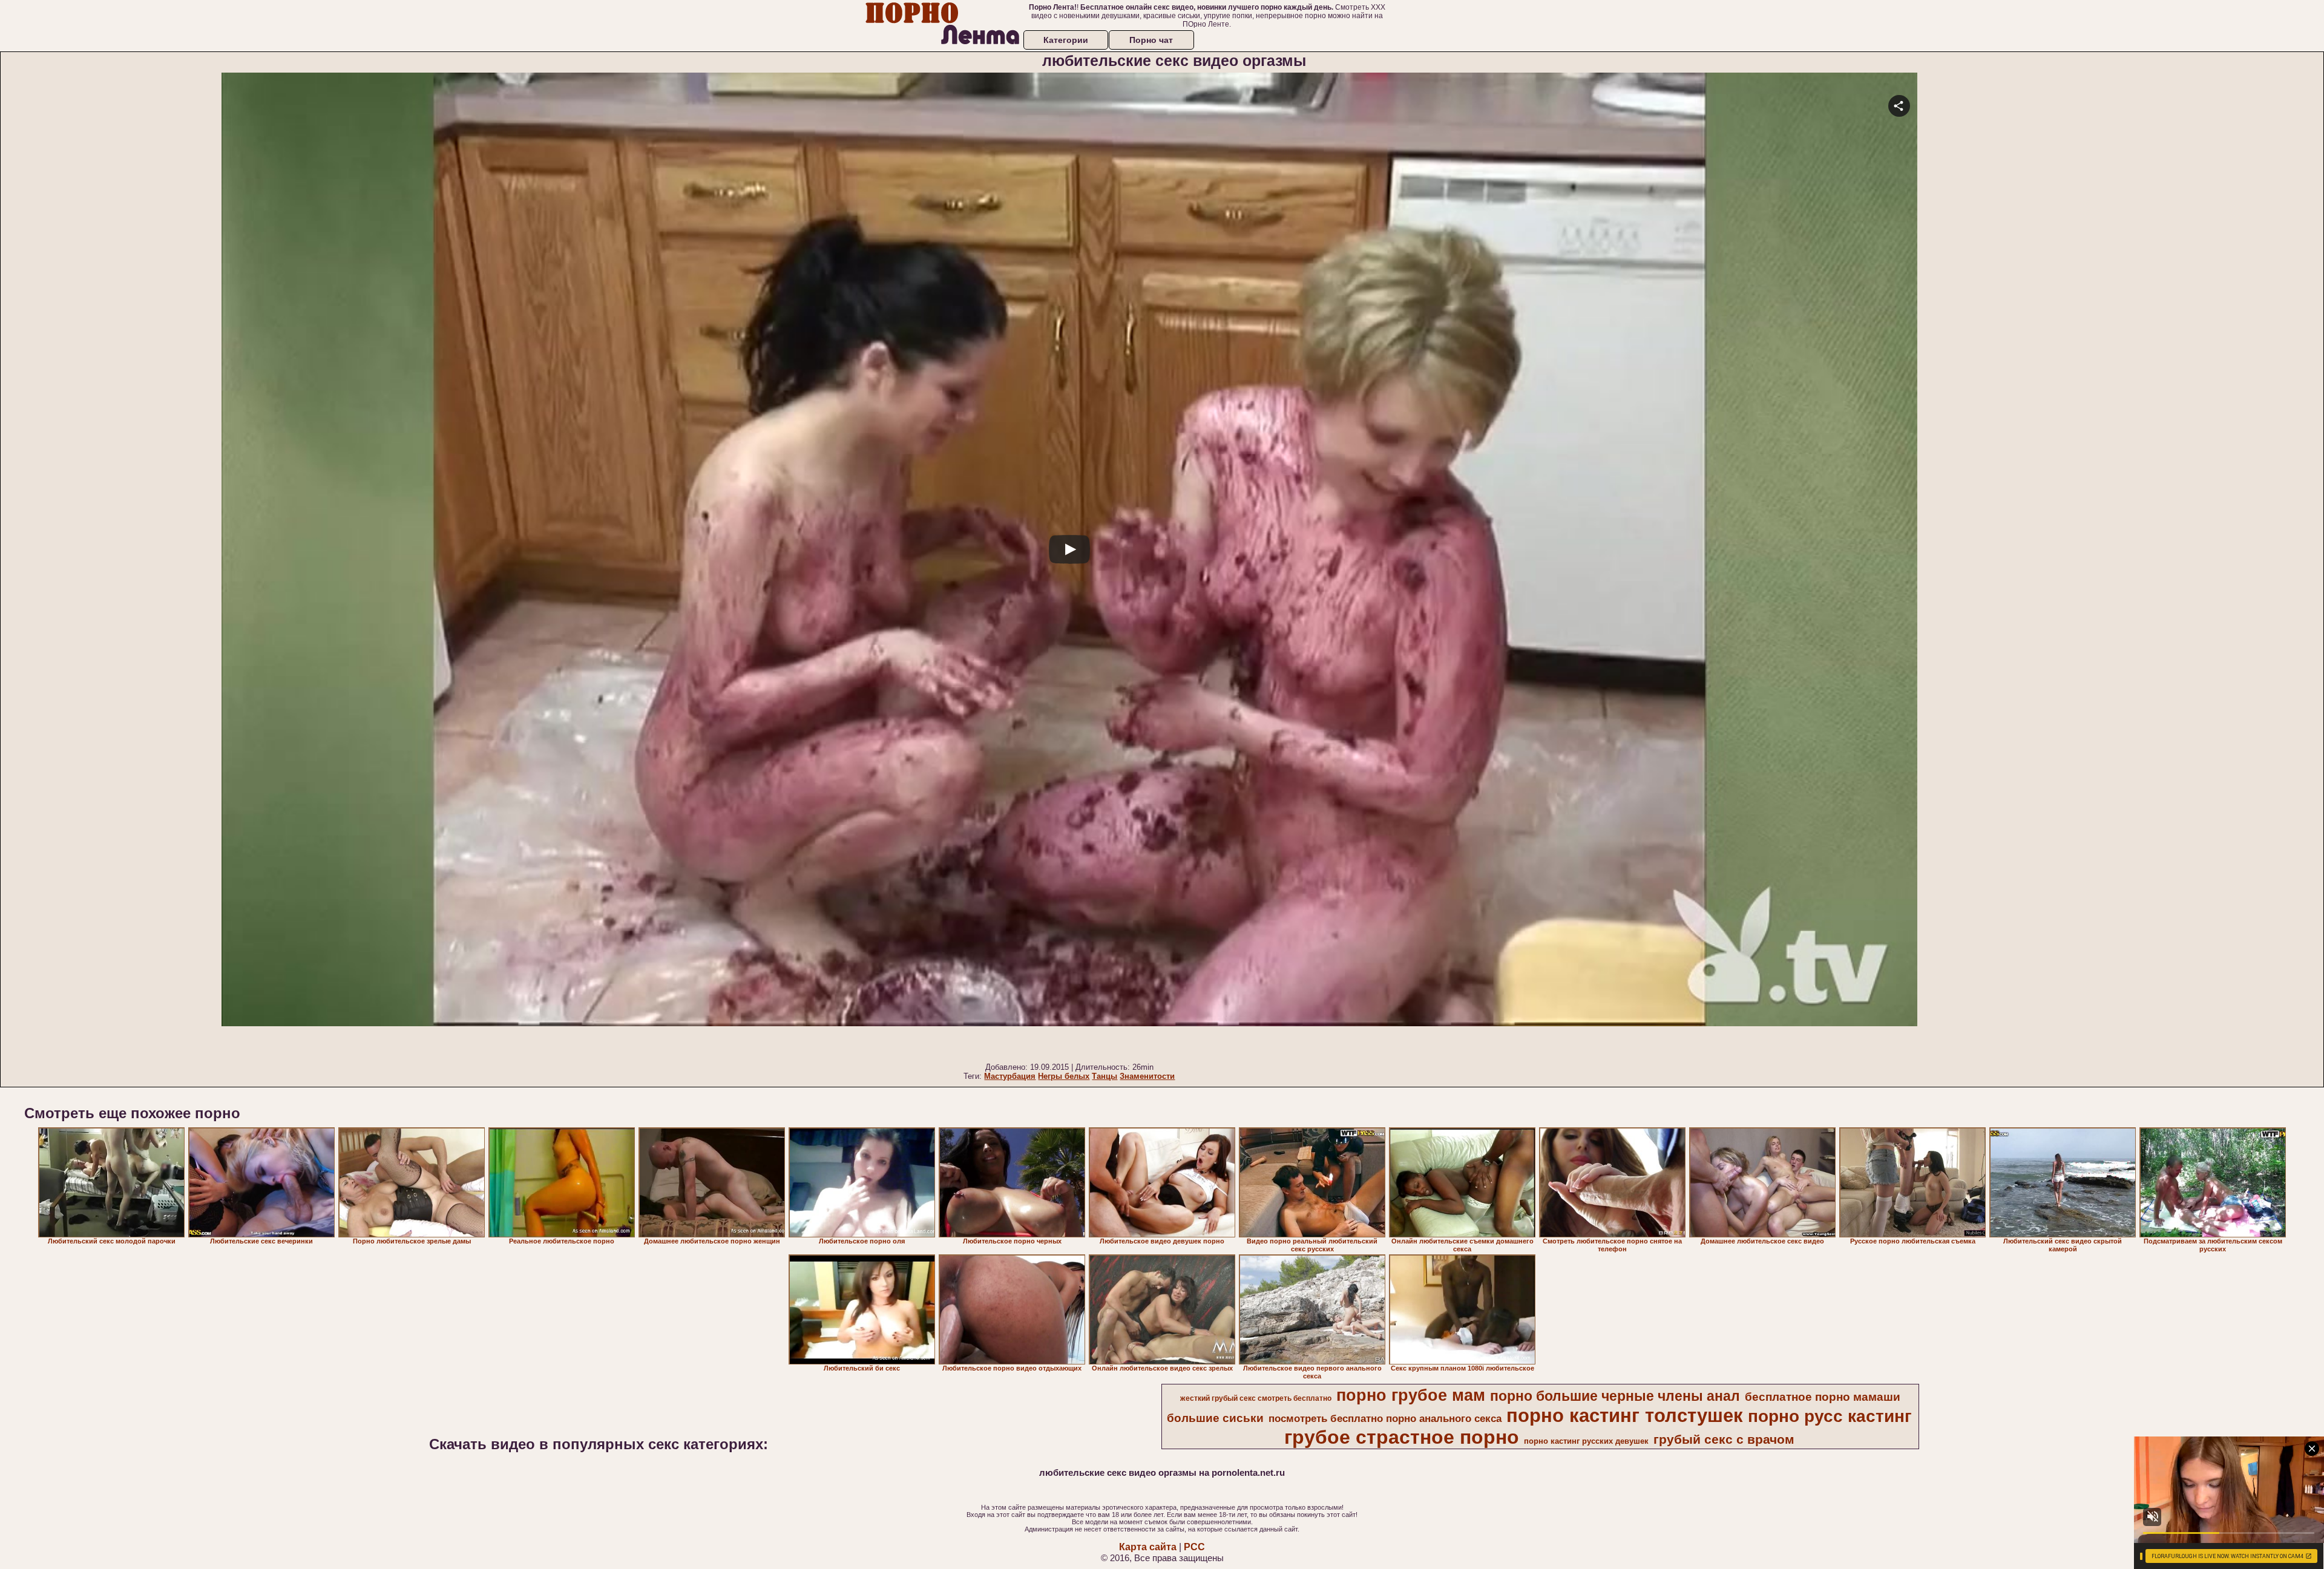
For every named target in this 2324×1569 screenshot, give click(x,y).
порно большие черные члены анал (1615, 1396)
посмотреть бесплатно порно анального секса (1385, 1418)
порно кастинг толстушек (1625, 1415)
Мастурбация (1010, 1076)
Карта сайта (1148, 1547)
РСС (1194, 1547)
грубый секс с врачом (1724, 1440)
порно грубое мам (1411, 1395)
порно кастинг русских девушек (1586, 1441)
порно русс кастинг (1830, 1416)
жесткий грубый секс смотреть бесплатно (1256, 1398)
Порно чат (1151, 40)
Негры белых (1064, 1076)
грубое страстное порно (1402, 1437)
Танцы (1105, 1076)
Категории (1066, 40)
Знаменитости (1147, 1076)
